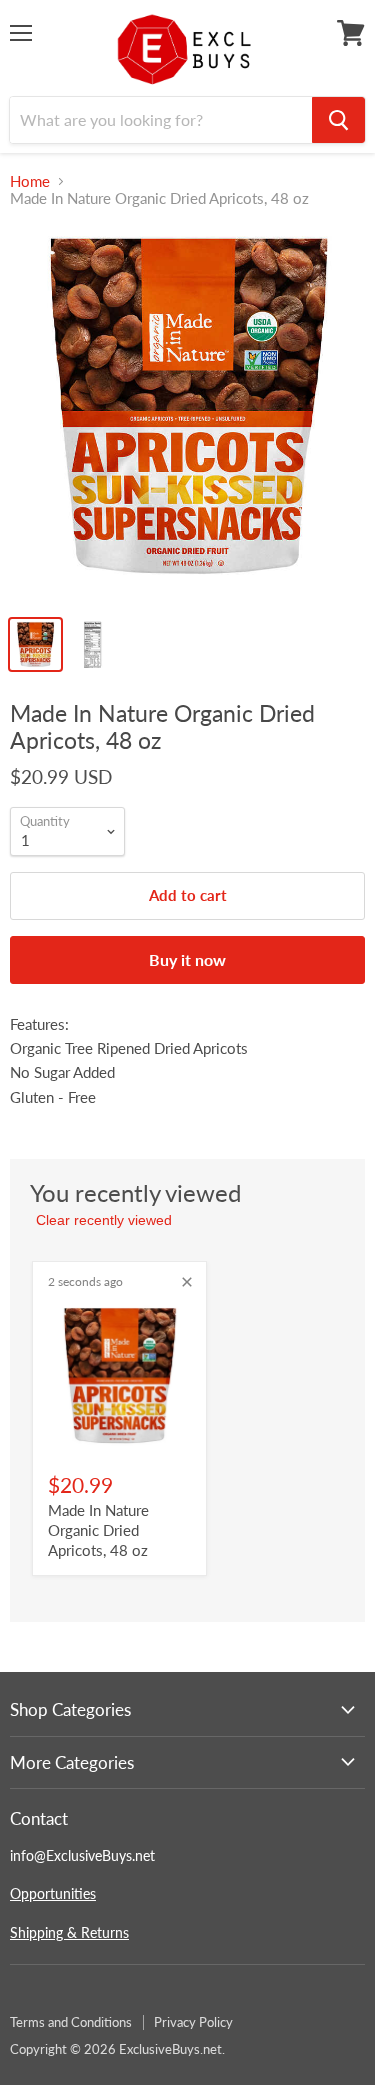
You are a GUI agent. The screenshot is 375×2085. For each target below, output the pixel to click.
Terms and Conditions (71, 2022)
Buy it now (187, 959)
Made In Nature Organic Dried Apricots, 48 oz (98, 1529)
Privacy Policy (193, 2022)
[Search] (338, 120)
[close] (187, 1282)
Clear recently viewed (104, 1220)
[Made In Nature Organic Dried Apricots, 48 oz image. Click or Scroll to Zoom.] (187, 415)
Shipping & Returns (69, 1932)
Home (30, 181)
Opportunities (53, 1893)
